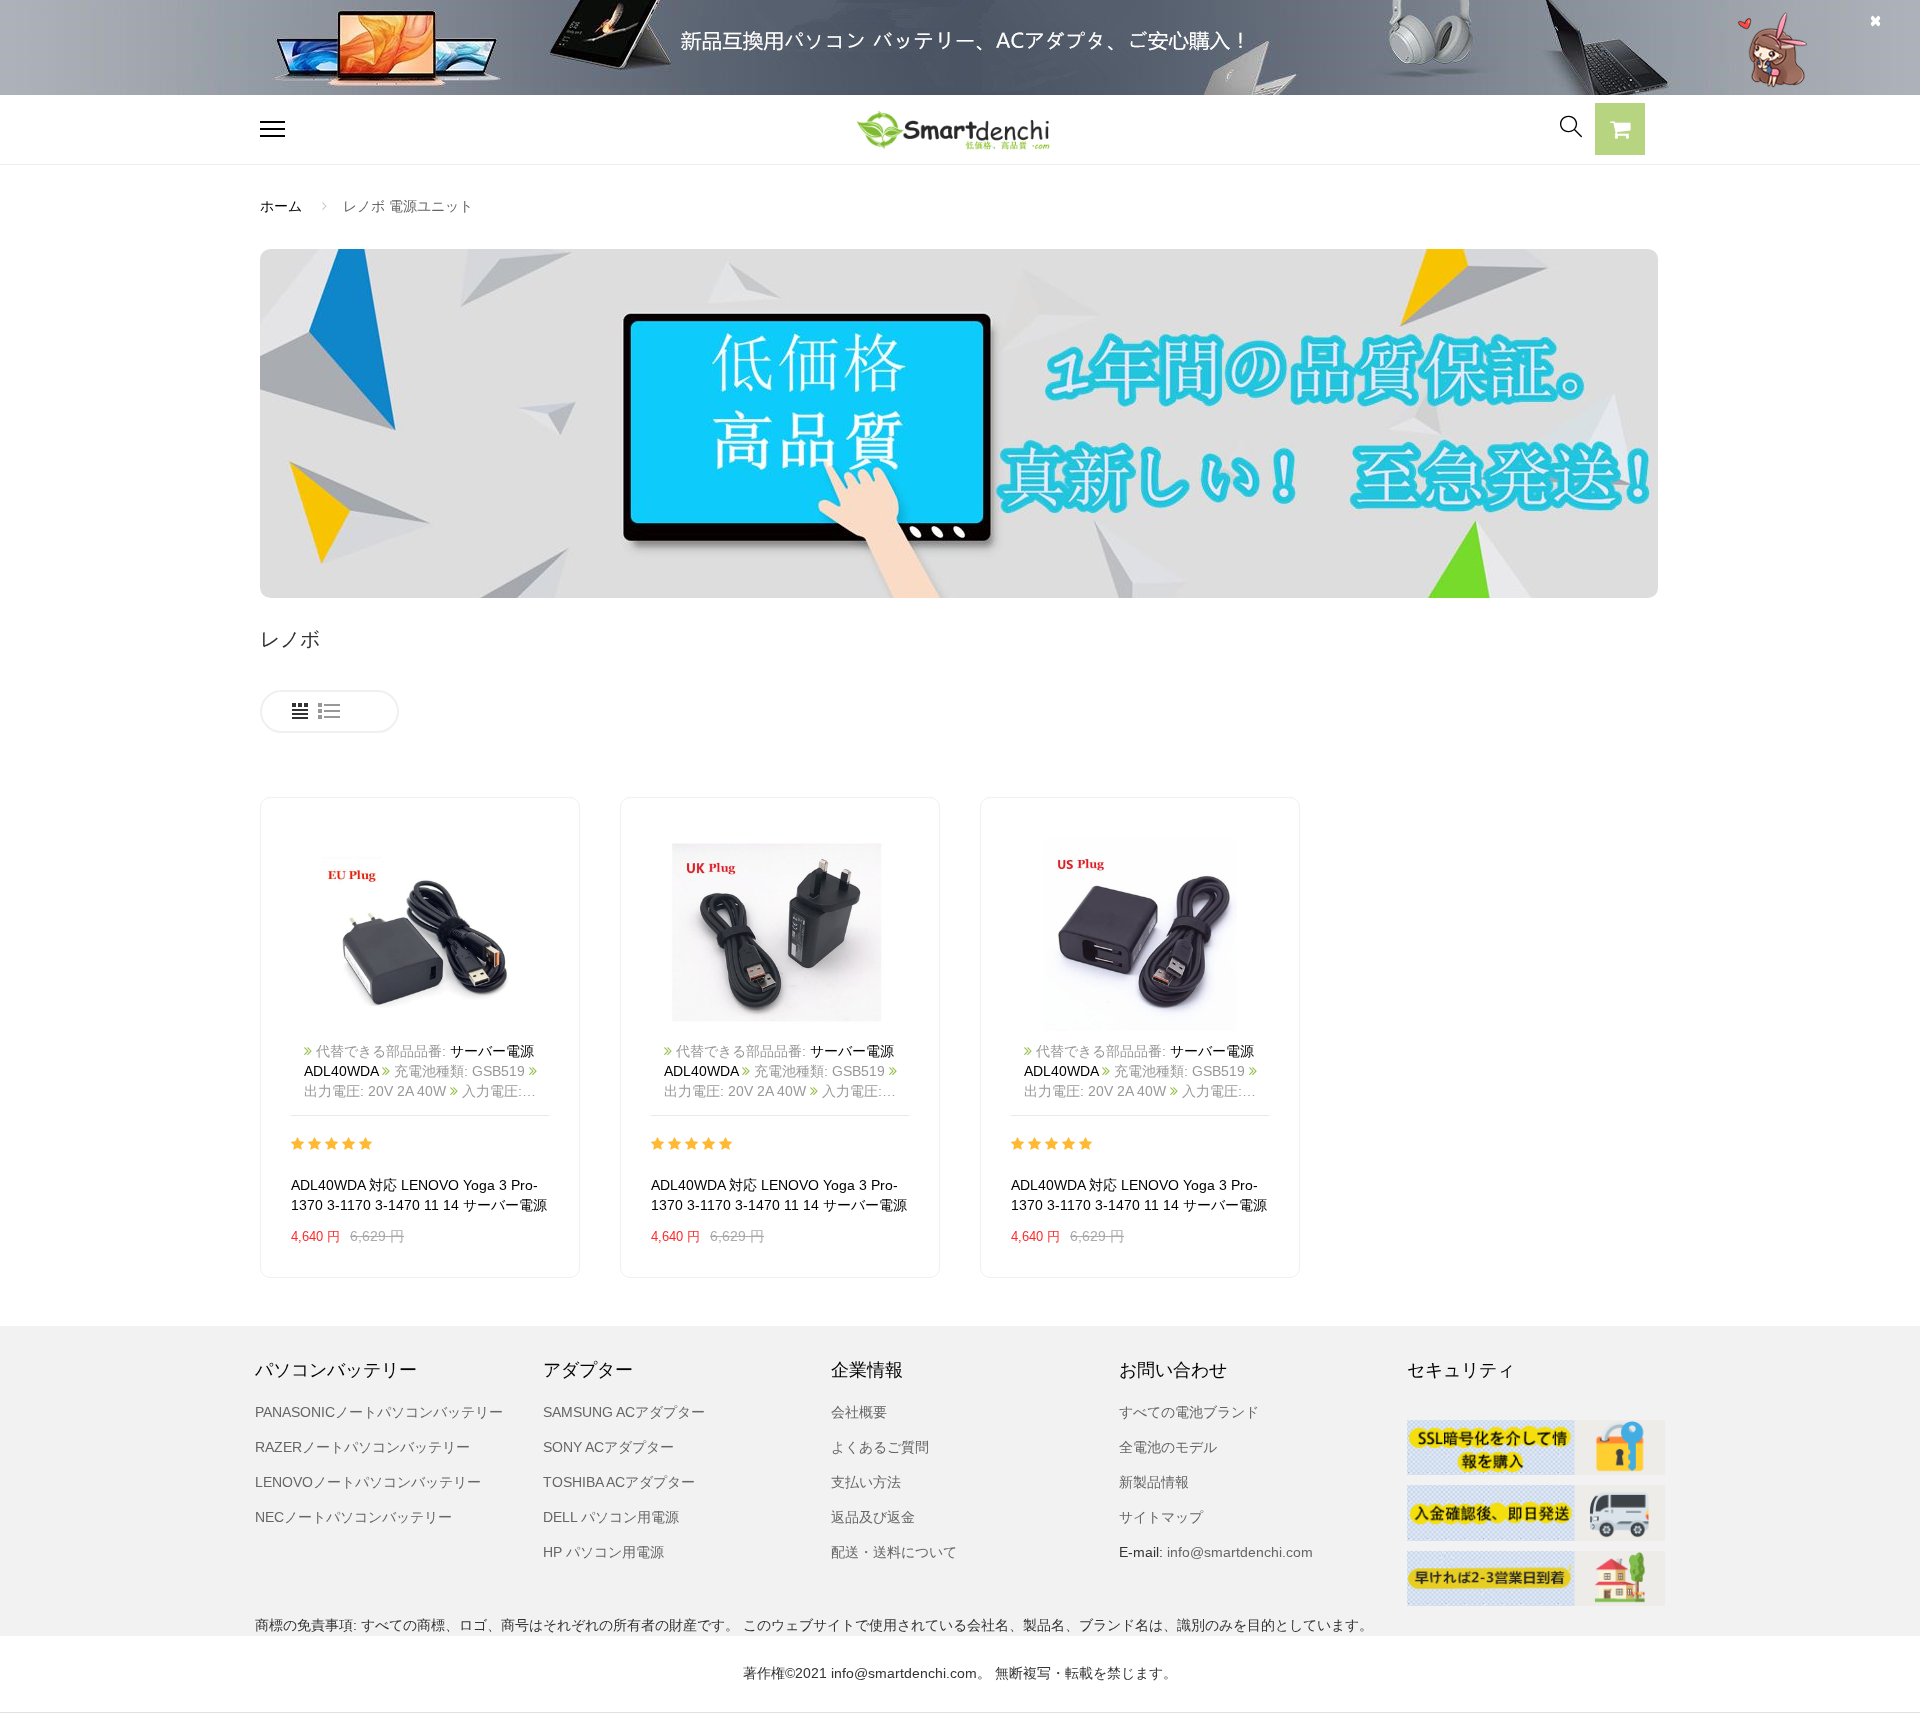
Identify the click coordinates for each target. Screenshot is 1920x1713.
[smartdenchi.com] (960, 129)
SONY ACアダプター (608, 1447)
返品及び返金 (873, 1517)
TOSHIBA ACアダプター (619, 1482)
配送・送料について (894, 1552)
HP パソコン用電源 (603, 1552)
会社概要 (859, 1412)
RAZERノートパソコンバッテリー (362, 1447)
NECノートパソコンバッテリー (353, 1517)
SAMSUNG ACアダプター (624, 1412)
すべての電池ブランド (1189, 1412)
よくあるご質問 (880, 1447)
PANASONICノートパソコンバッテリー (379, 1412)
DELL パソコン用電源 (611, 1517)
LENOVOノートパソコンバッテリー (368, 1482)
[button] (1620, 132)
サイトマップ (1161, 1517)
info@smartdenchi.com (1238, 1552)
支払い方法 (866, 1482)
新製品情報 (1154, 1482)
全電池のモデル (1168, 1447)
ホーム (281, 206)
